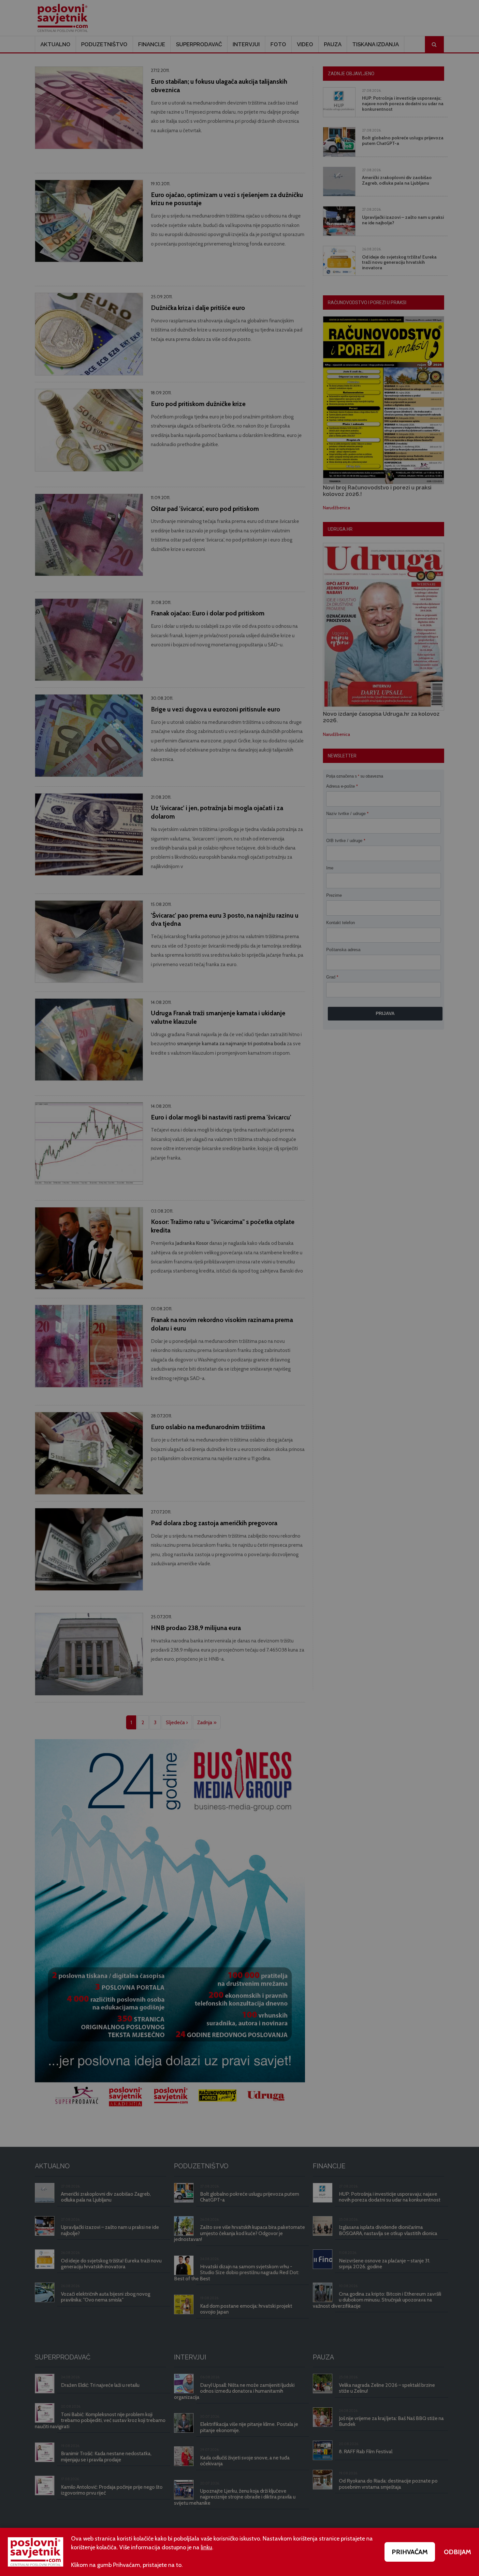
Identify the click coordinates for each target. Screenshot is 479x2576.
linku (206, 2547)
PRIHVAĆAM (410, 2552)
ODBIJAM (457, 2552)
